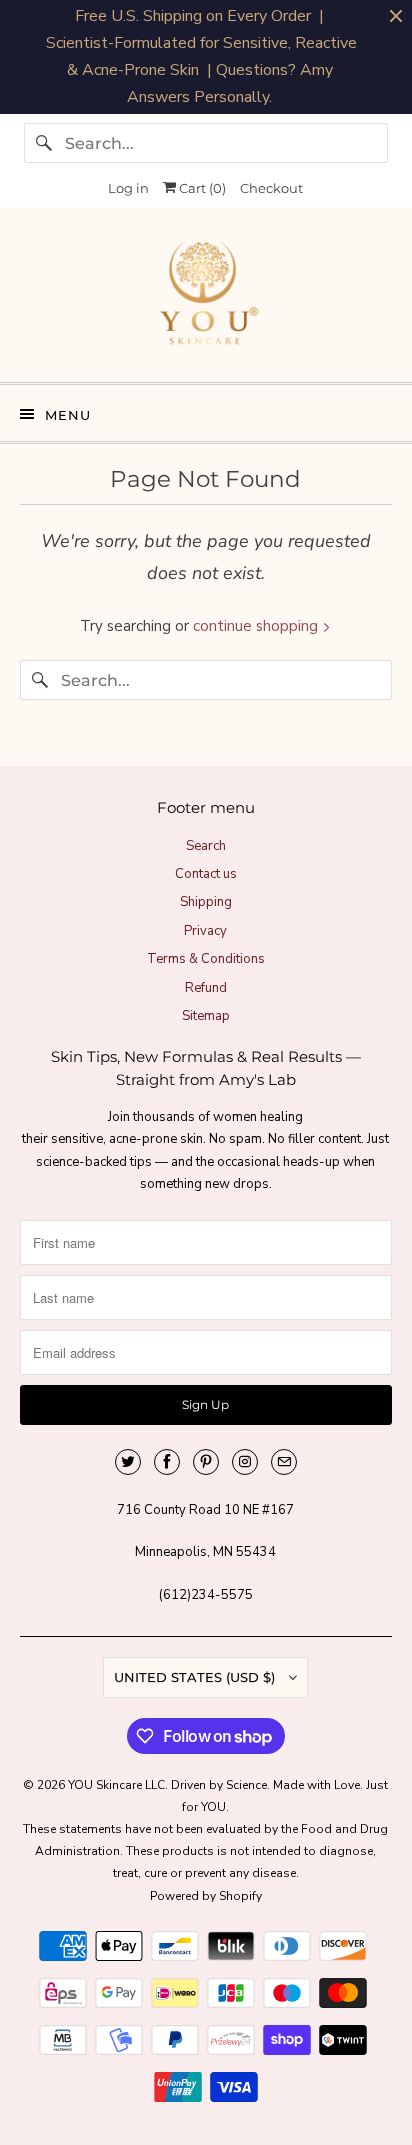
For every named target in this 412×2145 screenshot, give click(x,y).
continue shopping (257, 626)
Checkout (271, 188)
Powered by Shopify (206, 1896)
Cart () (201, 188)
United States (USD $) (196, 1677)
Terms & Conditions (206, 959)
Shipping (206, 902)
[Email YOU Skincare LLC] (284, 1462)
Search (206, 846)
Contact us (206, 874)
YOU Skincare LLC (116, 1785)
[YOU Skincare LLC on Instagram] (245, 1462)
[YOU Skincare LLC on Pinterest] (206, 1462)
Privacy (205, 931)
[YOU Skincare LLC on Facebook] (167, 1462)
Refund (206, 988)
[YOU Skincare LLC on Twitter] (128, 1462)
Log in (128, 188)
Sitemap (206, 1016)
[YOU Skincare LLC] (205, 302)
